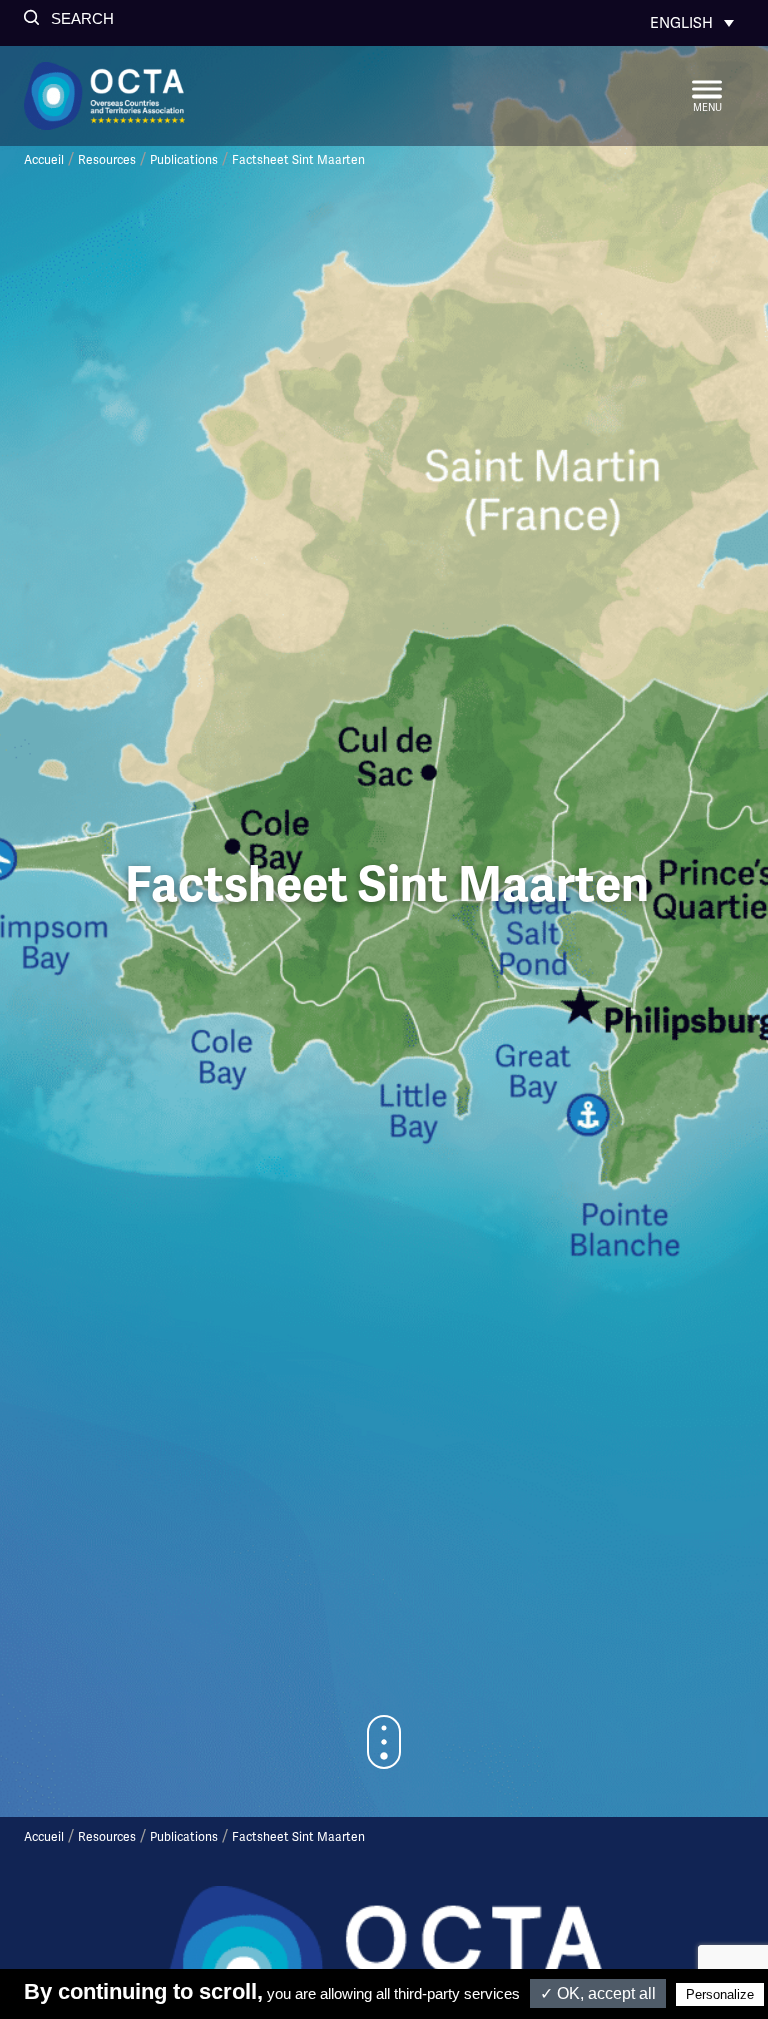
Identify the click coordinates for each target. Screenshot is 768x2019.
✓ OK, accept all (598, 1993)
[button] (69, 18)
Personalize (720, 1994)
